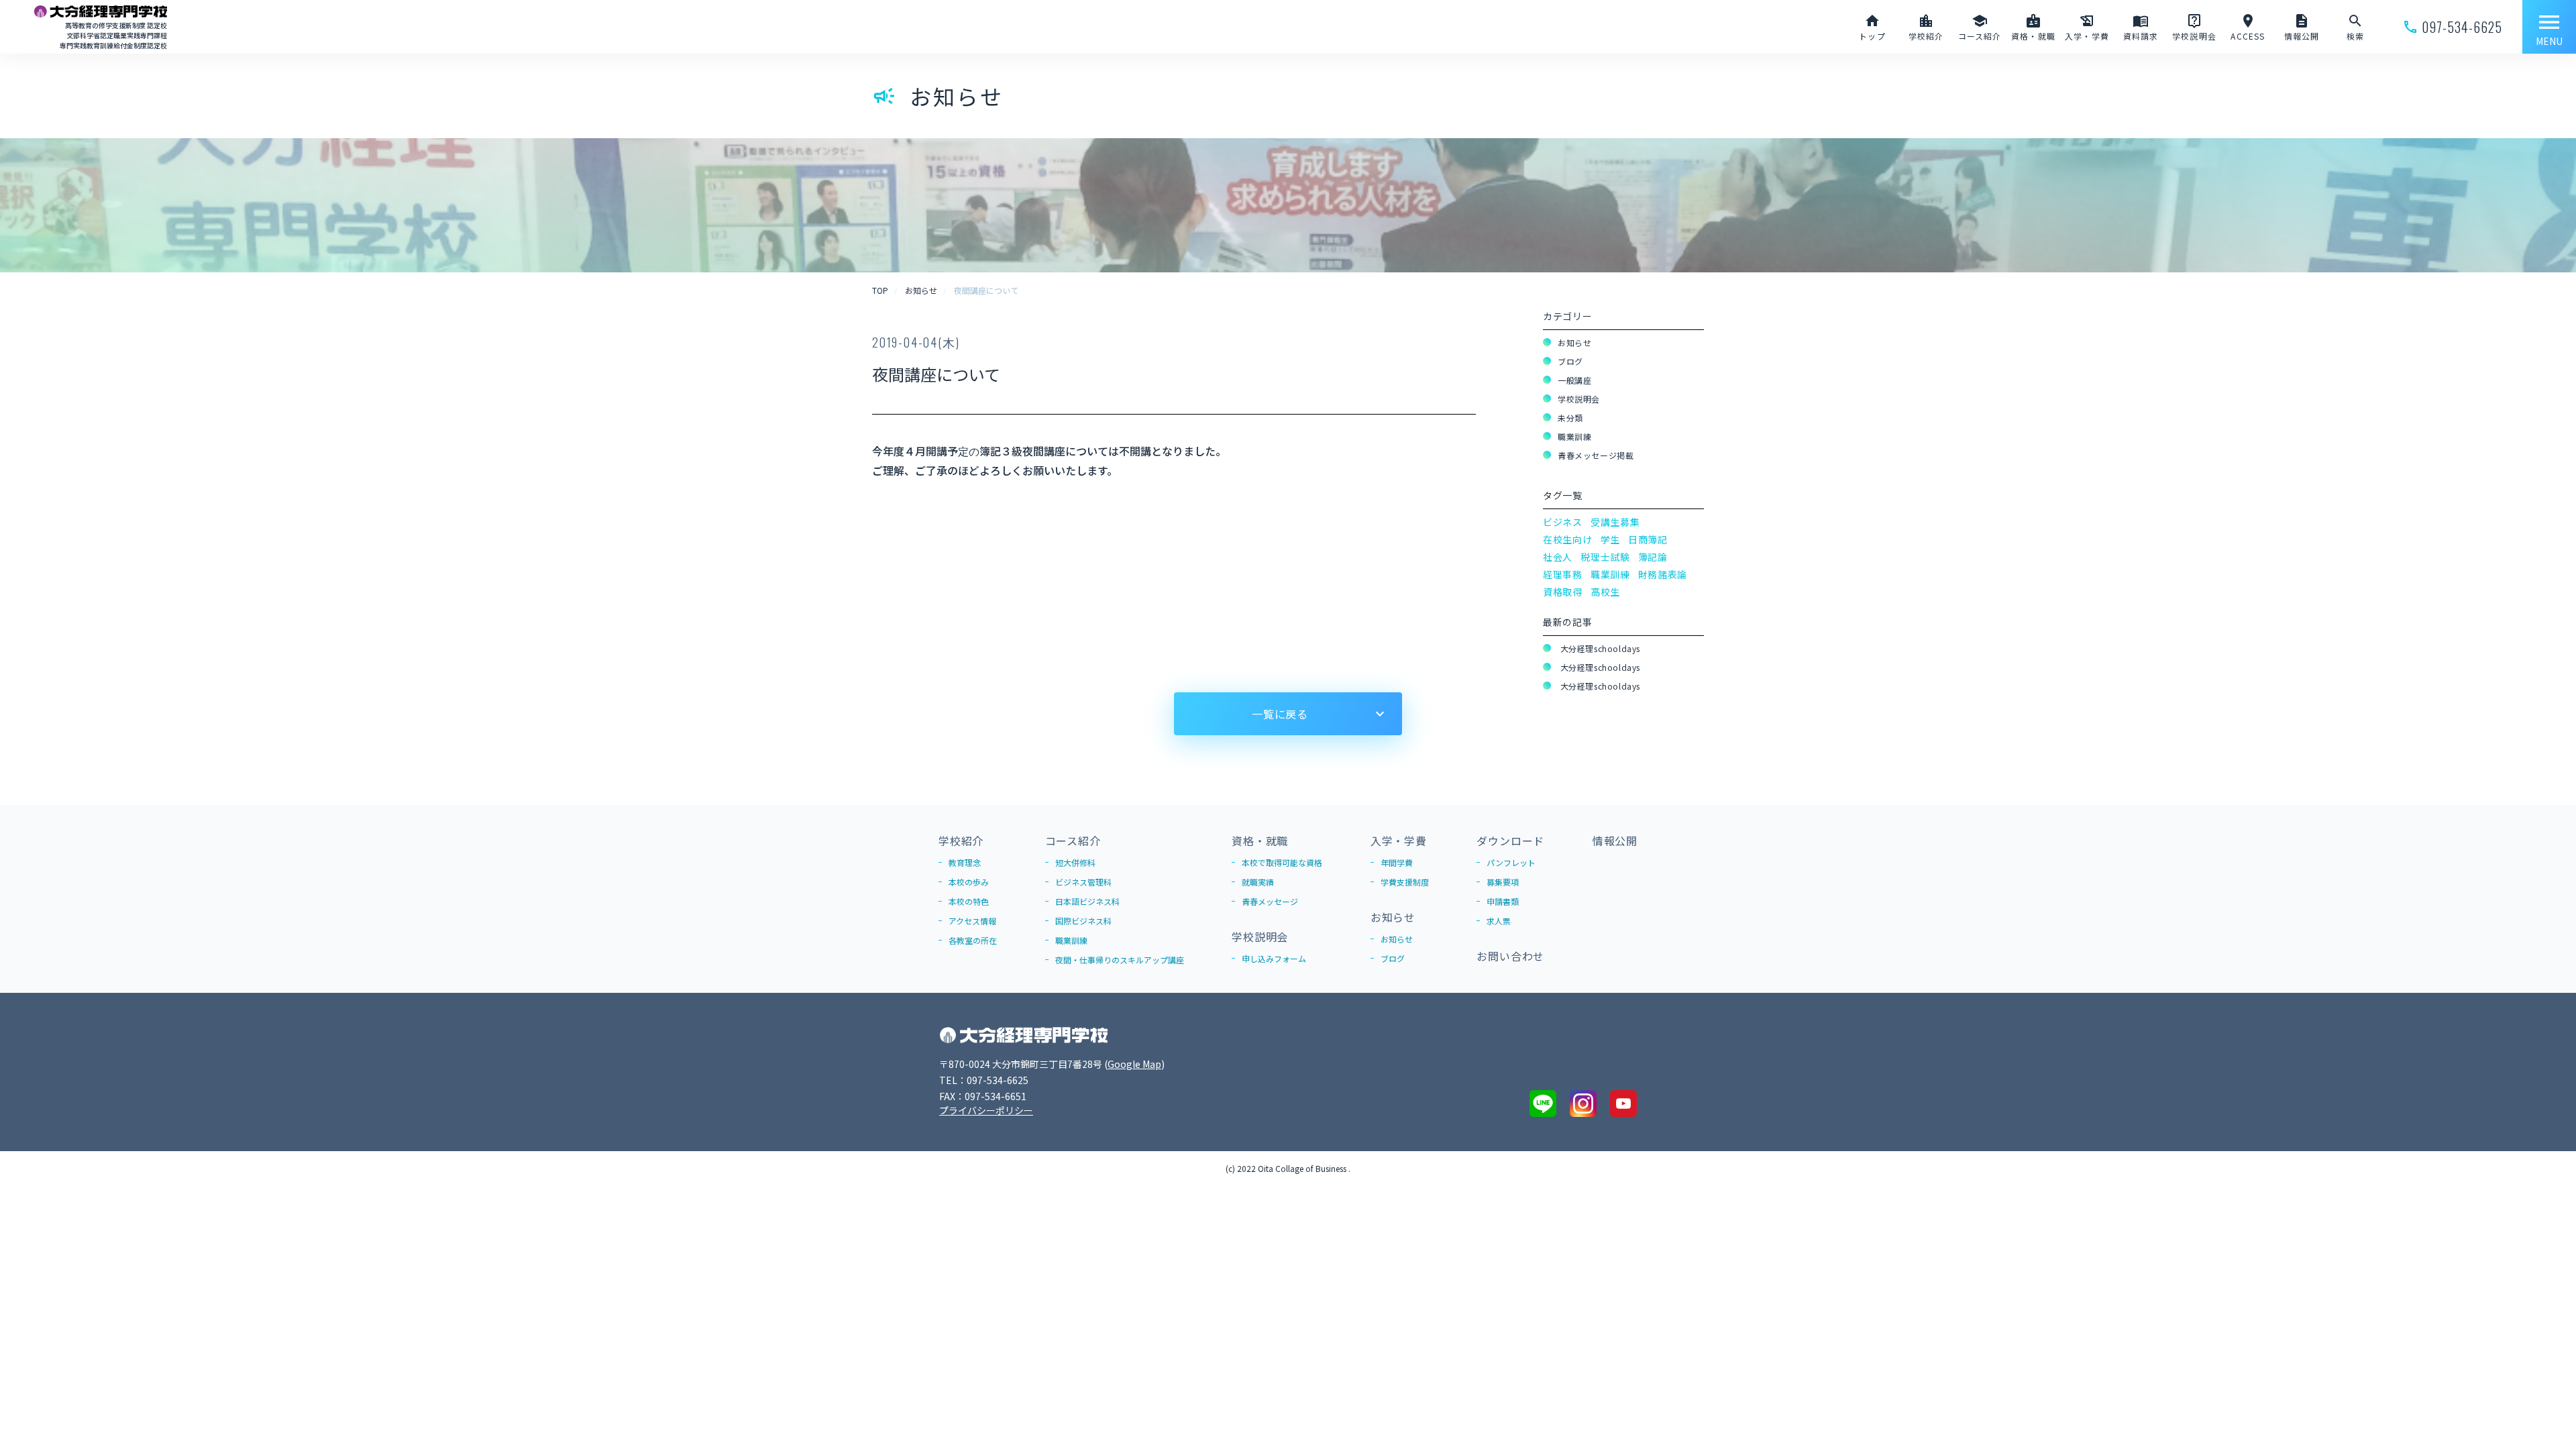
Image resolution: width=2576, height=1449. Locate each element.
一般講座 (1574, 380)
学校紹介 (961, 841)
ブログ (1570, 361)
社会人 (1558, 557)
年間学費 (1397, 862)
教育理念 (965, 862)
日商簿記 (1648, 539)
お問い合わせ (1510, 956)
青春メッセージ (1270, 901)
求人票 (1499, 921)
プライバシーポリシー (986, 1110)
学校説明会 (1579, 399)
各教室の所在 (973, 940)
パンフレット (1511, 862)
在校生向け (1568, 539)
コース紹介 (1073, 841)
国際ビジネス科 (1083, 921)
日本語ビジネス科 (1087, 901)
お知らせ (1574, 342)
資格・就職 (1260, 841)
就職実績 (1258, 882)
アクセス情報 (972, 921)
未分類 (1570, 418)
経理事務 (1563, 574)
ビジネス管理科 (1083, 882)
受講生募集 (1615, 522)
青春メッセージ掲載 (1596, 455)
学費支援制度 (1405, 882)
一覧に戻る (1280, 714)
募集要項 (1503, 882)
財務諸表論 (1663, 574)
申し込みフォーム (1274, 958)
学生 (1610, 539)
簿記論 (1653, 557)
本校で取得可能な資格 (1282, 862)
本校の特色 (969, 901)
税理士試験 (1605, 557)
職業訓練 (1574, 436)
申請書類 (1503, 901)
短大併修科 (1075, 862)
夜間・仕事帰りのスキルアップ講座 (1120, 960)
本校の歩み (969, 882)
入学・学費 (1399, 841)
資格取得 (1563, 592)
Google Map (1134, 1064)
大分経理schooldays (1599, 648)
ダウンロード (1510, 841)
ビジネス (1563, 522)
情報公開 (1615, 841)
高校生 (1605, 592)
